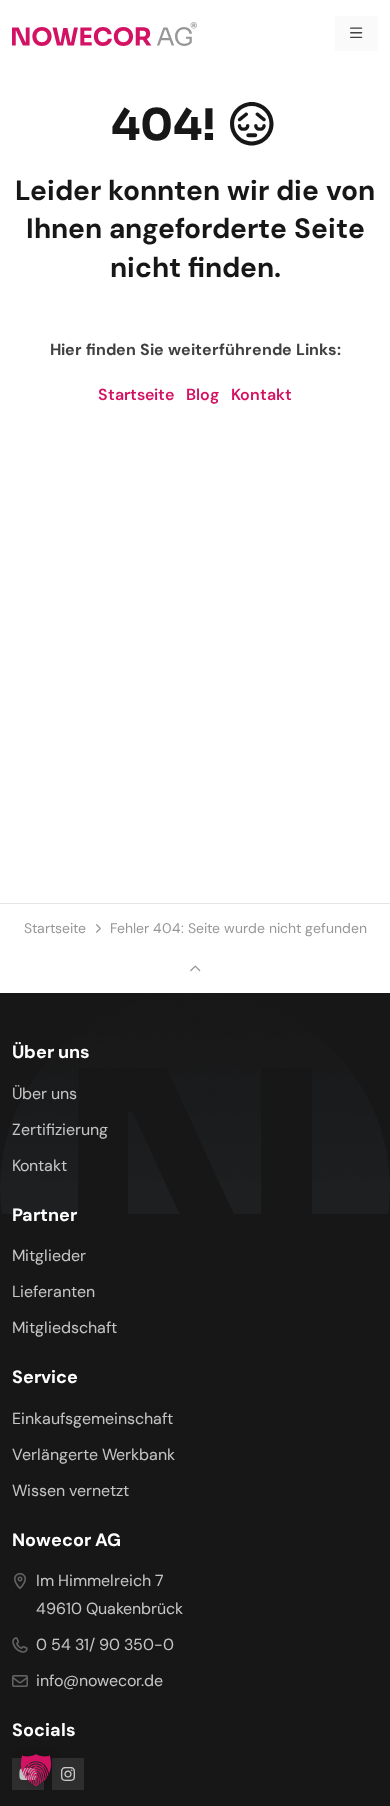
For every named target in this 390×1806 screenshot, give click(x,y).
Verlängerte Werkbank (93, 1454)
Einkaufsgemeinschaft (92, 1418)
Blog (202, 394)
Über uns (44, 1093)
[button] (36, 1770)
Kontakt (261, 394)
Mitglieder (49, 1255)
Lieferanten (53, 1291)
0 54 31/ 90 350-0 (105, 1644)
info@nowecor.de (99, 1680)
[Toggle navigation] (357, 33)
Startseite (136, 394)
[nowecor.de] (104, 33)
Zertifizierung (60, 1129)
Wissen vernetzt (70, 1490)
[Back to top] (195, 969)
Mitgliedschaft (64, 1327)
